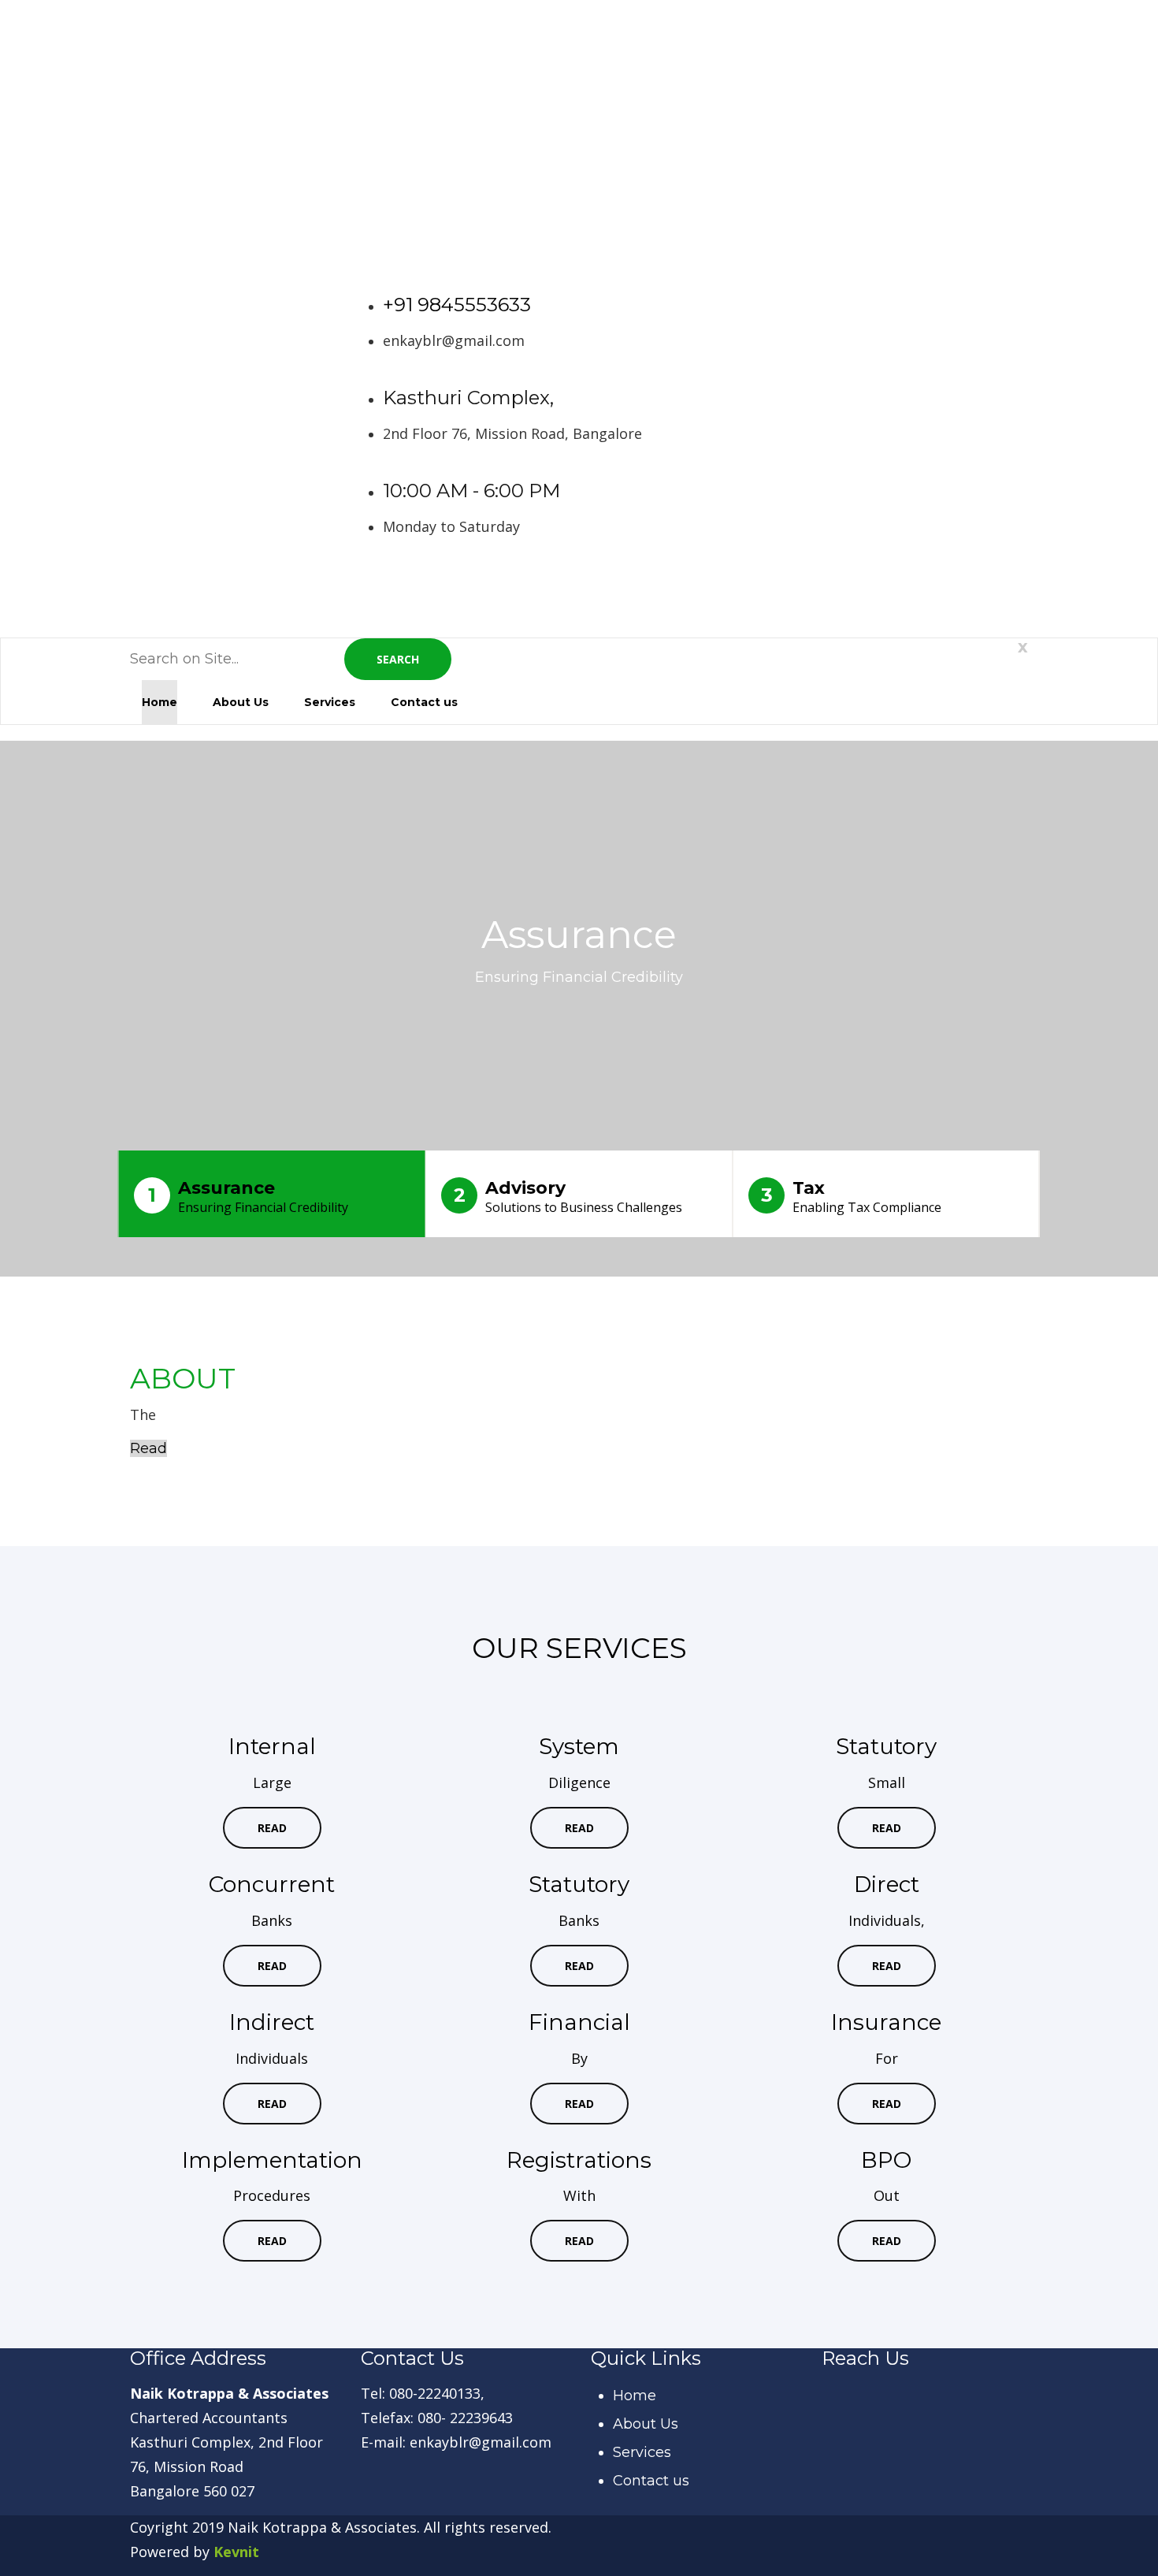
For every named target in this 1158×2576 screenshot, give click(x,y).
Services (330, 702)
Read (148, 1448)
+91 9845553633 (457, 305)
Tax (852, 1197)
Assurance (248, 1197)
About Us (241, 702)
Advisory (568, 1197)
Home (160, 702)
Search (398, 659)
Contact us (424, 702)
